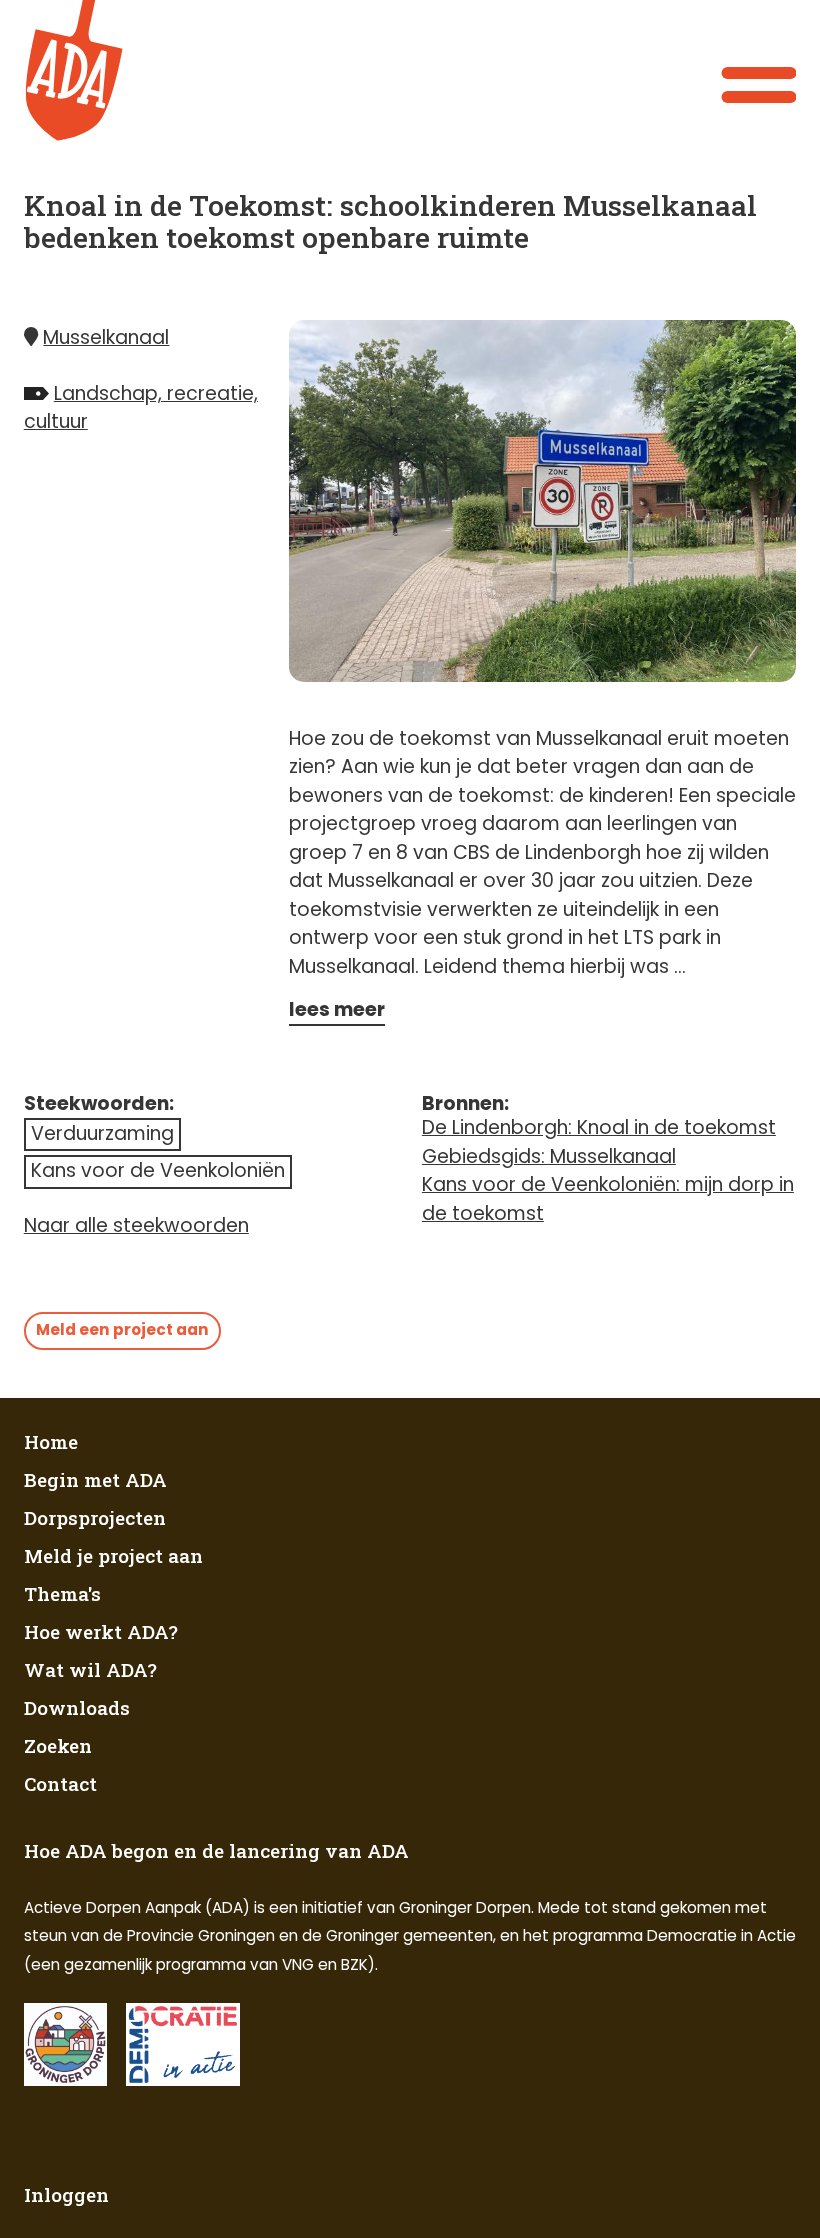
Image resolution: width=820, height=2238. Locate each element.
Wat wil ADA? (90, 1669)
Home (51, 1441)
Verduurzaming (102, 1133)
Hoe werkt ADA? (101, 1631)
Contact (60, 1783)
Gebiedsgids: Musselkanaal (549, 1156)
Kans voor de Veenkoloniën (158, 1170)
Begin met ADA (95, 1479)
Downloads (77, 1707)
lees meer (337, 1009)
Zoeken (58, 1745)
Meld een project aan (122, 1329)
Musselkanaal (106, 337)
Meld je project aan (113, 1555)
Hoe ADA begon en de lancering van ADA (216, 1850)
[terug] (83, 71)
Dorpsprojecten (95, 1517)
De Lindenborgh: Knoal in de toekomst (599, 1127)
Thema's (62, 1593)
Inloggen (66, 2194)
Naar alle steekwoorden (136, 1225)
